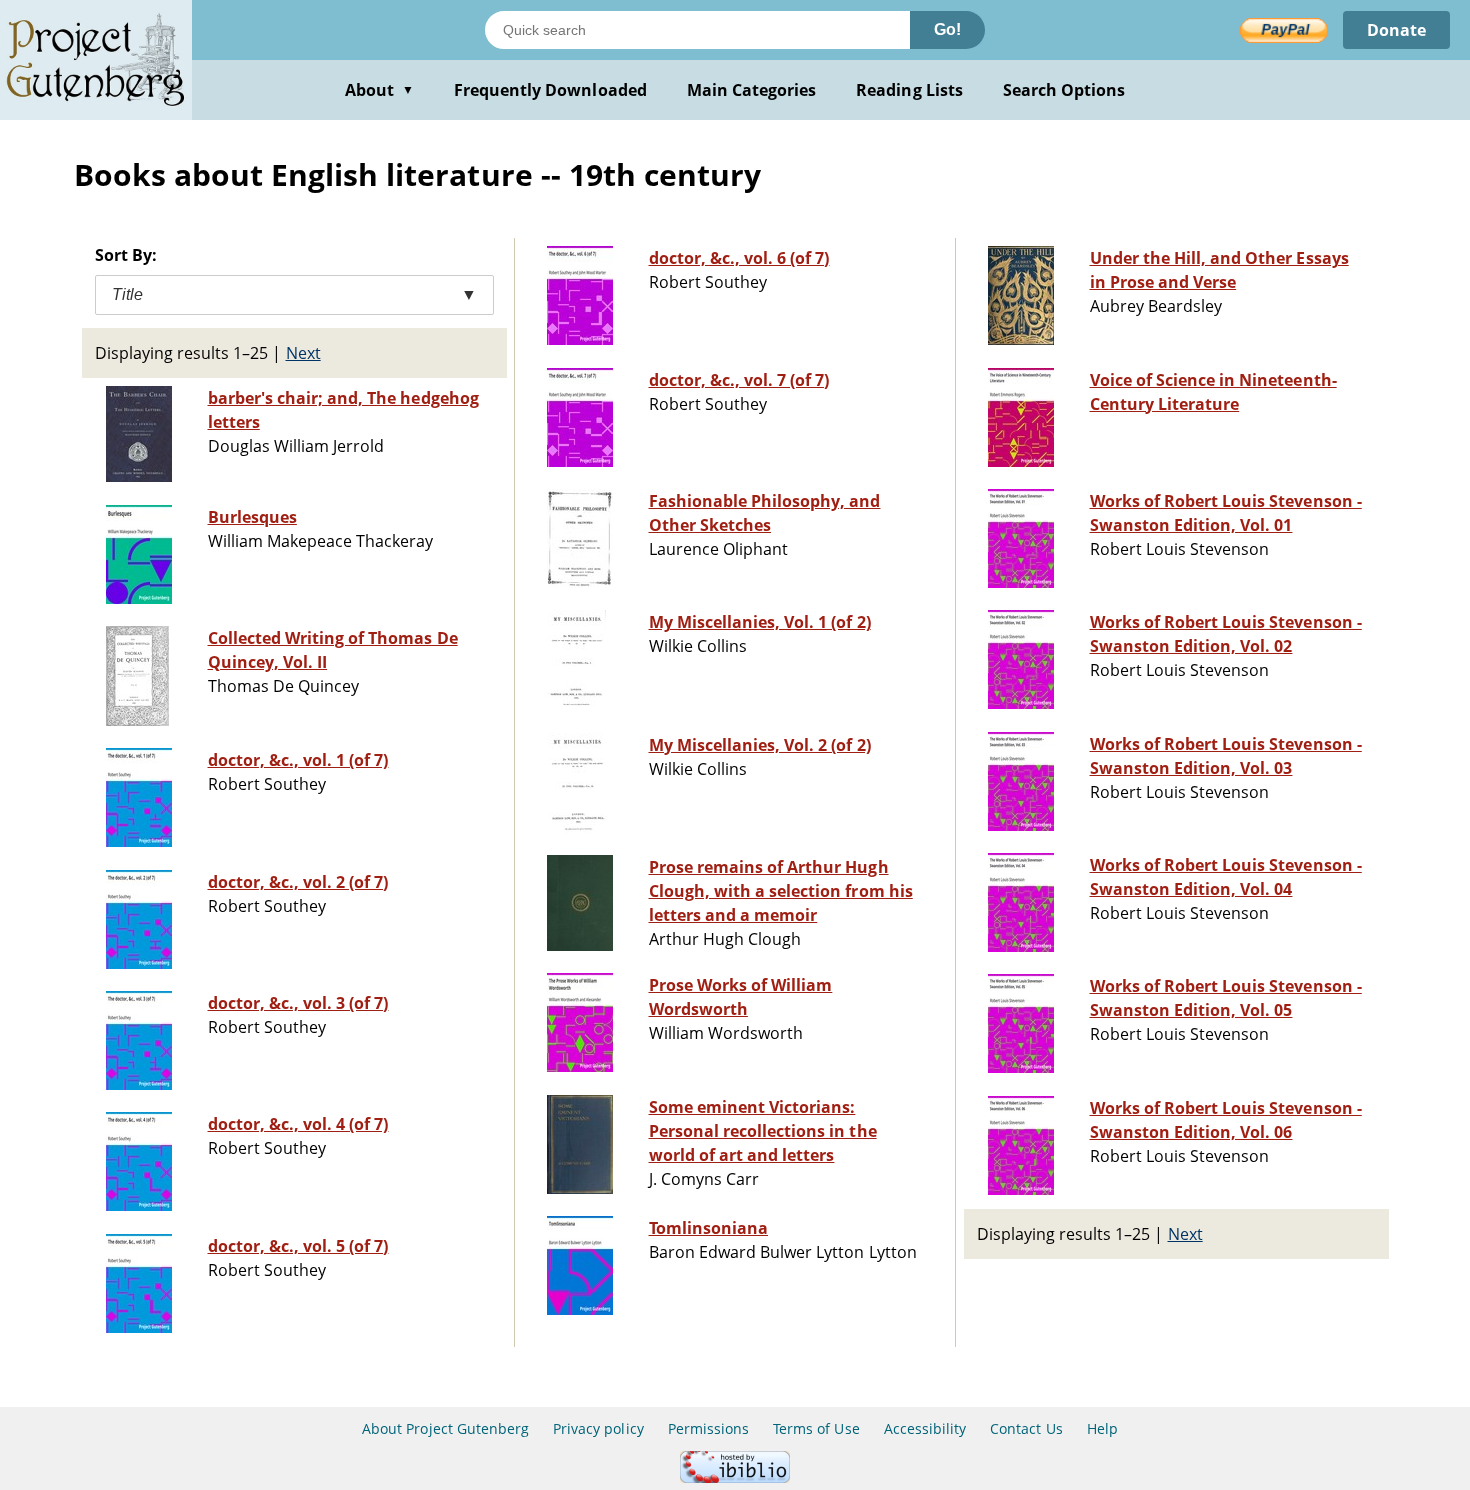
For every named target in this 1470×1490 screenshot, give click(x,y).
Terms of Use (816, 1428)
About (379, 90)
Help (1102, 1428)
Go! (947, 29)
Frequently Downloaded (550, 90)
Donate (1396, 30)
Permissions (708, 1428)
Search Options (1064, 90)
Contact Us (1026, 1428)
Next (303, 353)
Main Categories (752, 90)
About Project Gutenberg (445, 1428)
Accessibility (925, 1428)
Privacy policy (598, 1428)
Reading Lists (909, 90)
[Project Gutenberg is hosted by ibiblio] (735, 1477)
